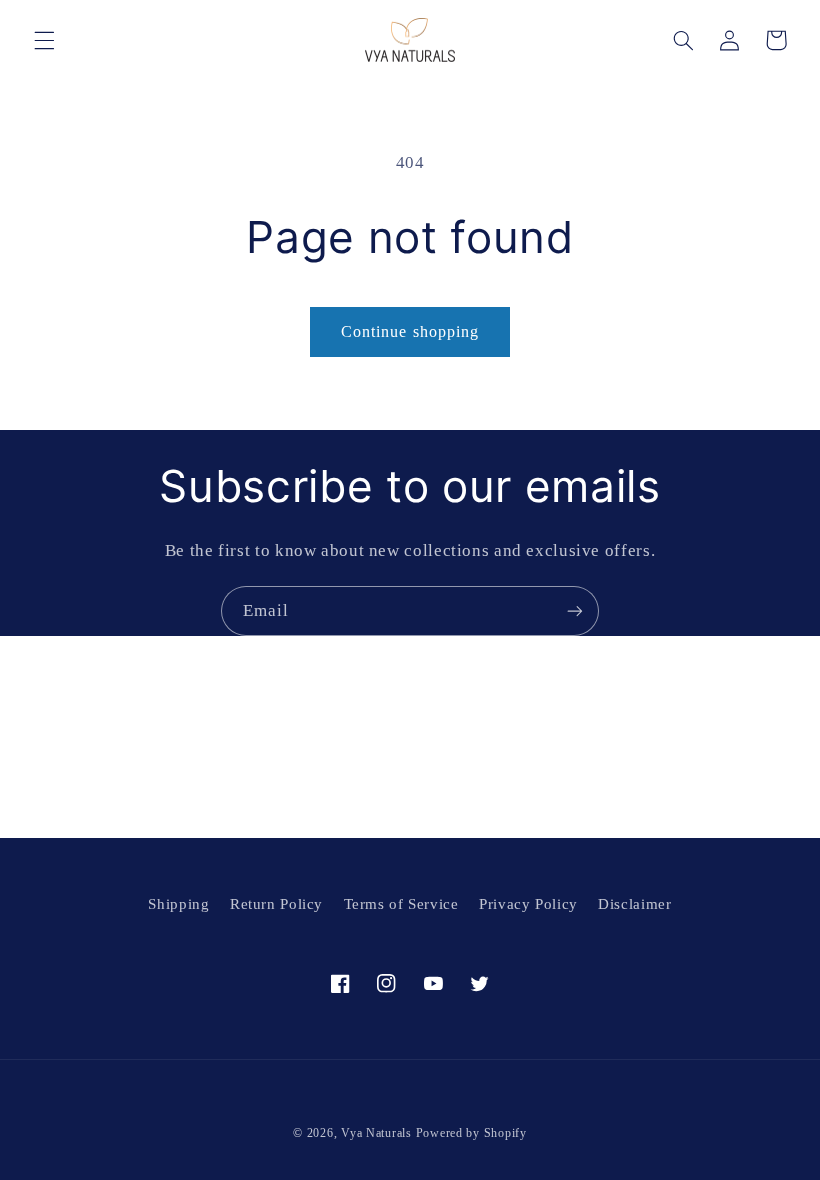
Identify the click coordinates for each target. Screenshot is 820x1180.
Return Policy (276, 904)
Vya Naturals (376, 1133)
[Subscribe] (575, 610)
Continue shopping (410, 331)
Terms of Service (401, 904)
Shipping (178, 904)
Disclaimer (634, 904)
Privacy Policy (528, 904)
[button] (44, 40)
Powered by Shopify (471, 1133)
